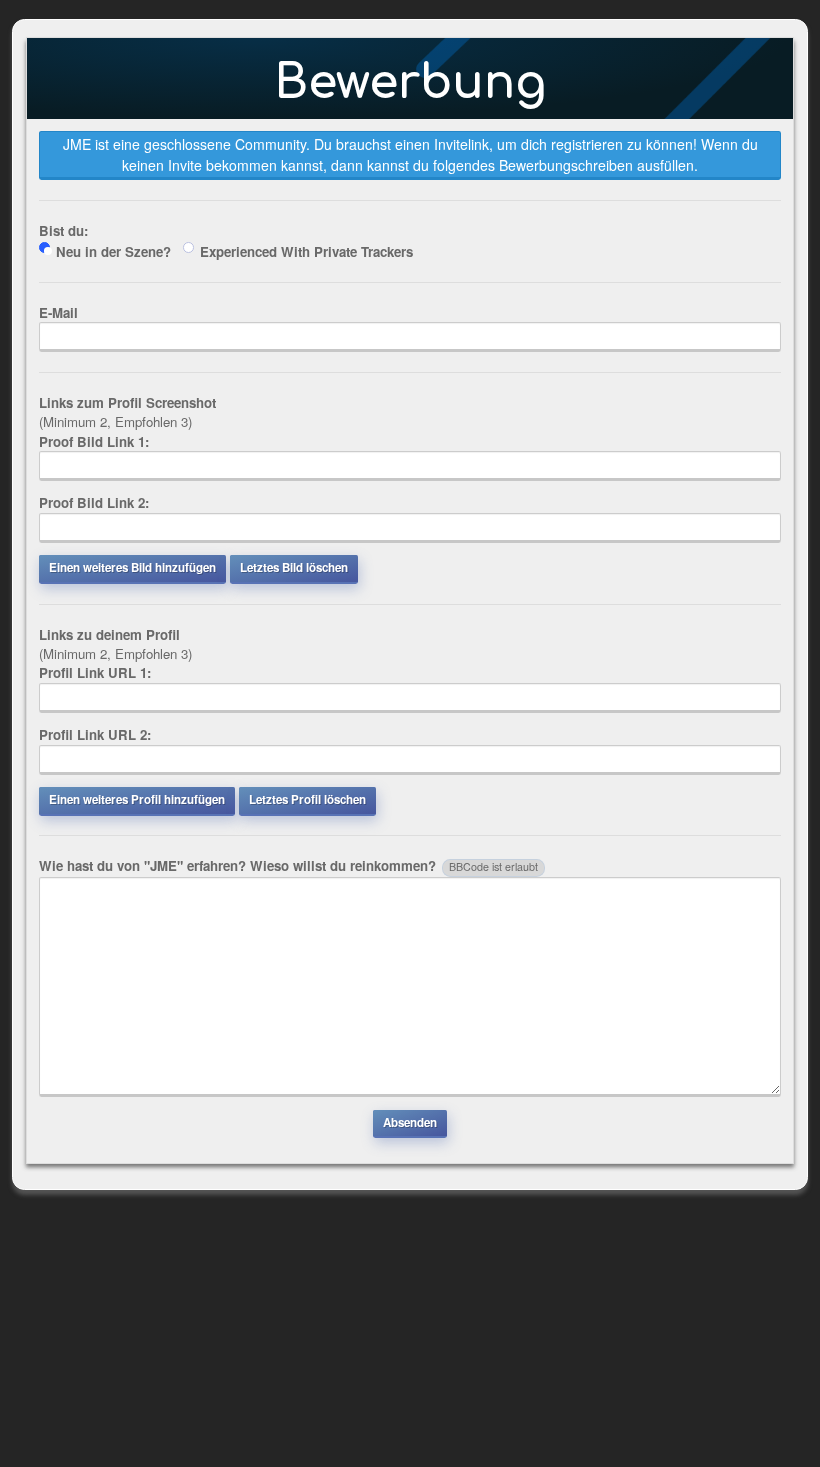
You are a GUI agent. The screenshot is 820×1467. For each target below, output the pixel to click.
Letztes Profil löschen (307, 799)
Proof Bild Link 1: (94, 441)
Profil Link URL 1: (95, 672)
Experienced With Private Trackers (306, 251)
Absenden (410, 1122)
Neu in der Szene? (113, 251)
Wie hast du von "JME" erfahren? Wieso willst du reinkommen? (288, 865)
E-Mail (58, 312)
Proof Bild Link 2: (94, 502)
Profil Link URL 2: (95, 734)
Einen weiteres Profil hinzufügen (137, 799)
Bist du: (63, 230)
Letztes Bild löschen (294, 567)
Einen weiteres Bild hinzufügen (132, 567)
